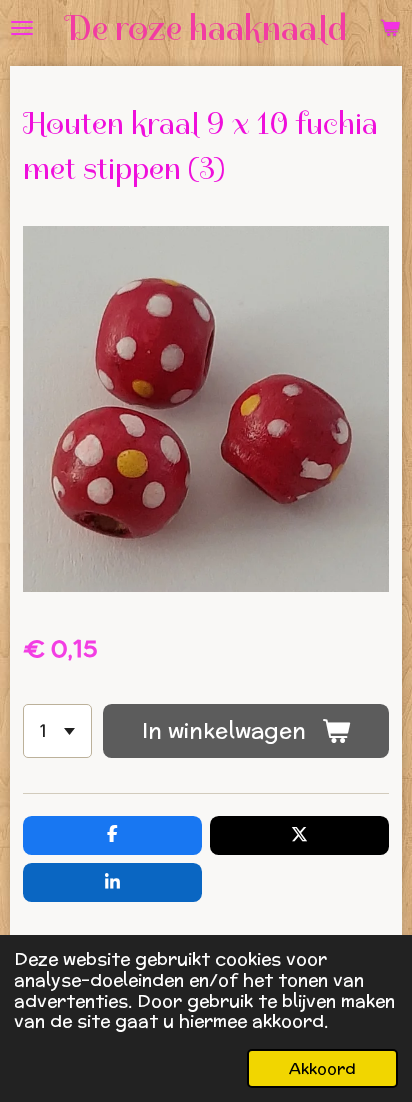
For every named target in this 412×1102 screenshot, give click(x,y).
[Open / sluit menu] (22, 28)
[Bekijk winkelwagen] (390, 28)
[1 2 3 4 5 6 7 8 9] (57, 731)
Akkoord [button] (322, 1068)
